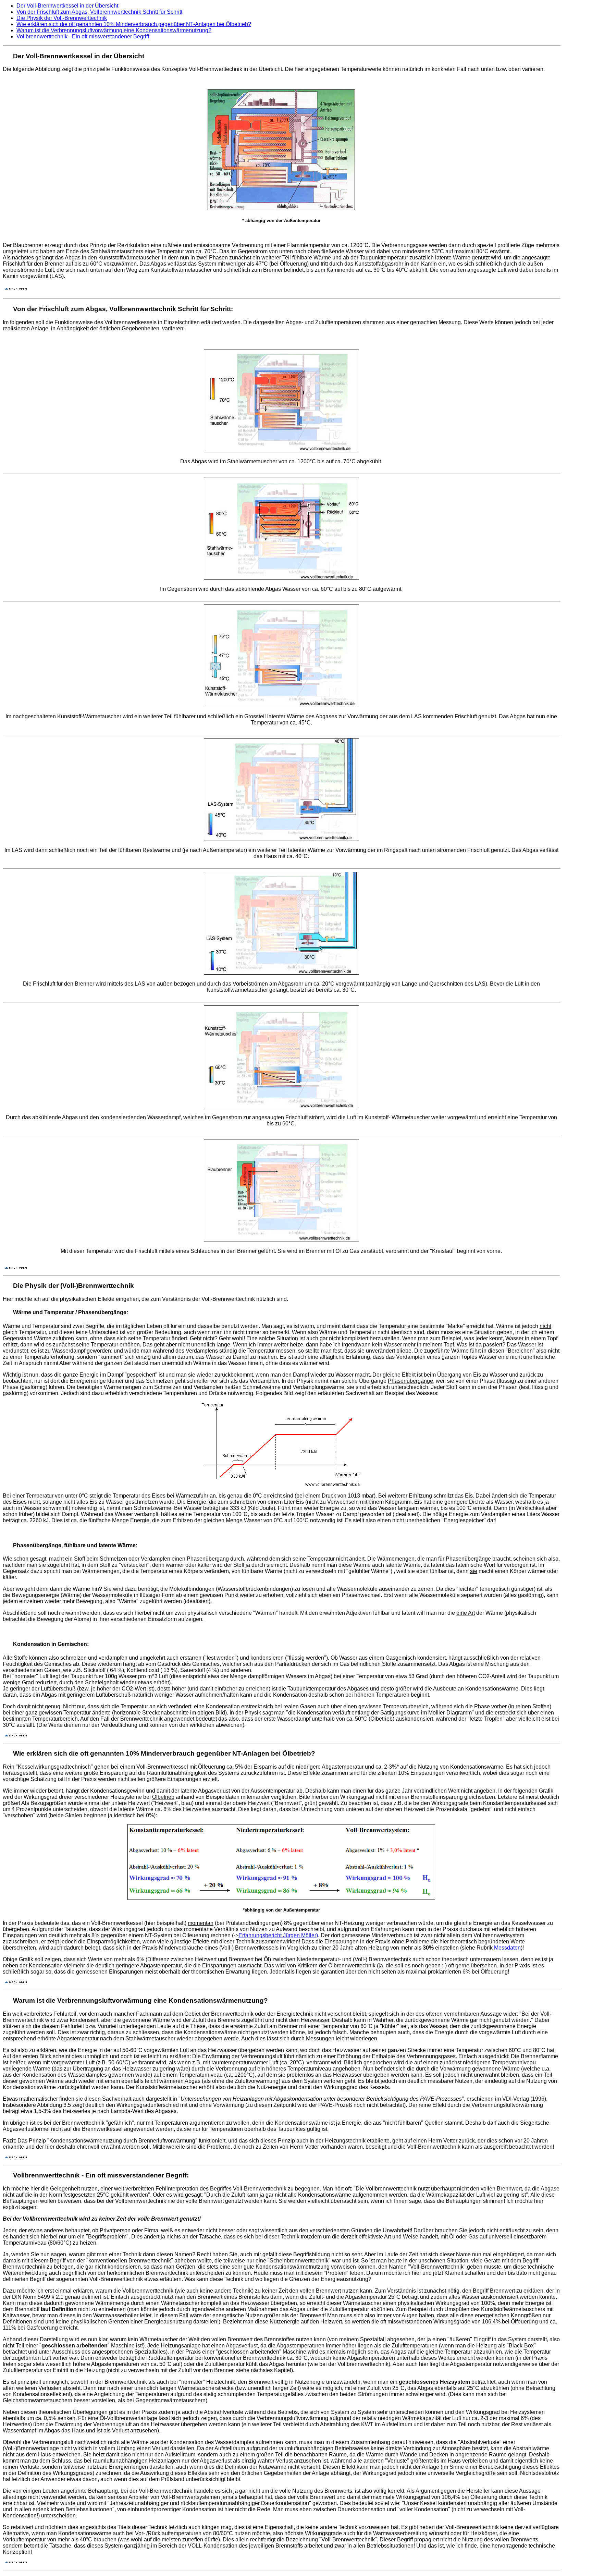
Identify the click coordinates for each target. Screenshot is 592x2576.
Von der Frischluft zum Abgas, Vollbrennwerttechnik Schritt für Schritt (99, 12)
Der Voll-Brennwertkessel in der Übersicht (67, 6)
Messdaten (507, 1948)
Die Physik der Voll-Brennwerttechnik (62, 18)
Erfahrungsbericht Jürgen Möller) (278, 1935)
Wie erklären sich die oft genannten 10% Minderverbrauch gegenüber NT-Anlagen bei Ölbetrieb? (134, 24)
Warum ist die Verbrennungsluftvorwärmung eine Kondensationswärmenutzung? (114, 30)
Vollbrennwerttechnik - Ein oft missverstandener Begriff (83, 36)
